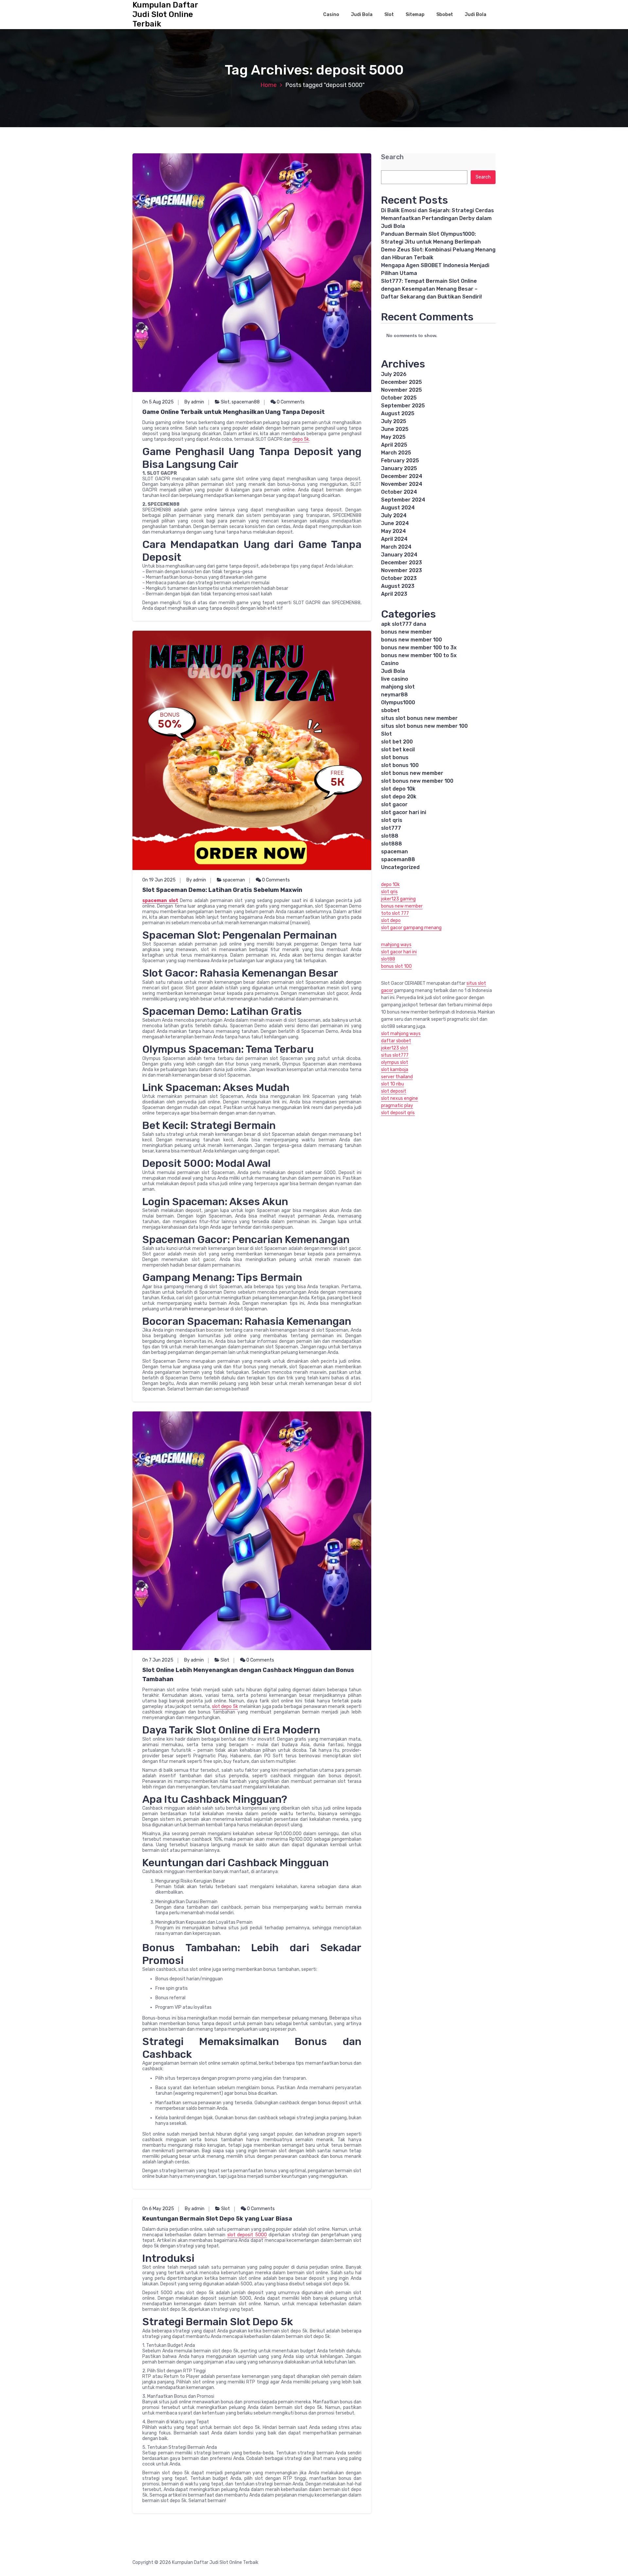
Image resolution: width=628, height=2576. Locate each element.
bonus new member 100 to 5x (419, 655)
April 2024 (394, 539)
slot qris (392, 820)
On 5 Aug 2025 (158, 402)
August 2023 (398, 586)
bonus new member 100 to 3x (419, 648)
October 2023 (399, 578)
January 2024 (399, 555)
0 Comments (290, 402)
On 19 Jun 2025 (159, 880)
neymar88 (394, 695)
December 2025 (401, 382)
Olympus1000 (398, 702)
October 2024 (399, 492)
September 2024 (403, 500)
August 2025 (398, 413)
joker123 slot (395, 1048)
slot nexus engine (400, 1098)
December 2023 (401, 563)
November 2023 (401, 570)
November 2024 (402, 484)
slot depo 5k (225, 1706)
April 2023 (394, 594)
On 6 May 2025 (158, 2209)
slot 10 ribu (392, 1084)
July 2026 (394, 374)
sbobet (390, 710)
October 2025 (399, 398)
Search (392, 157)
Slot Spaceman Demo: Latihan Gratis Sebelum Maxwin (222, 890)
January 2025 (399, 468)
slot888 (392, 844)
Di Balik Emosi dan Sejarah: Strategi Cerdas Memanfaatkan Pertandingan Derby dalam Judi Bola (437, 218)
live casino (395, 679)
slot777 (391, 828)
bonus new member (406, 632)
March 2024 (396, 547)
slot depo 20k (399, 797)
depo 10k (390, 885)
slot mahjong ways (401, 1034)
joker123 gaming (398, 899)
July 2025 (394, 421)
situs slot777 (395, 1055)
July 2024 (394, 515)
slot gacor (394, 804)
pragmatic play (397, 1106)
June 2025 (395, 429)
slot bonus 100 (400, 765)
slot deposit (394, 1091)
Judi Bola (362, 15)
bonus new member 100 (411, 640)
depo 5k (301, 439)
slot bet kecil (398, 750)
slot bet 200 (397, 742)
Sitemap (415, 15)
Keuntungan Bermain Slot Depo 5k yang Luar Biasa (217, 2219)
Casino (331, 15)
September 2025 (403, 406)
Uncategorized (400, 867)
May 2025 (393, 437)
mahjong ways (396, 945)
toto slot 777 (395, 913)
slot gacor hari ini (404, 812)
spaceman (234, 880)
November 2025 (401, 390)
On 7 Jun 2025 (158, 1660)
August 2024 (398, 508)
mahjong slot (398, 687)
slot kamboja (395, 1070)
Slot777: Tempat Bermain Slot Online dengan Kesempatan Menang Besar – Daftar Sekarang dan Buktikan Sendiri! (431, 289)
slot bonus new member (412, 773)
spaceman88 (246, 402)
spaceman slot (160, 901)
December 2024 (402, 476)
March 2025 (396, 453)
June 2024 (395, 523)
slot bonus (395, 757)
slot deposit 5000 (247, 2235)
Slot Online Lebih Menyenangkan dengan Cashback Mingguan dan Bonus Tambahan (248, 1675)
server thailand (397, 1077)
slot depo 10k (398, 789)
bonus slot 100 (396, 966)
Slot (389, 15)
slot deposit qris (398, 1113)
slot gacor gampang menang (411, 928)
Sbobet (445, 15)
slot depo (391, 921)
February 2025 (400, 461)
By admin (194, 402)
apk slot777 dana (404, 624)
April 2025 (394, 445)
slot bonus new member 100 (417, 781)
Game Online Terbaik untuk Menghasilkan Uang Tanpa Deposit (234, 412)
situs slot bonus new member (419, 718)
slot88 (390, 836)
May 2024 (393, 531)
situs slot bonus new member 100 (424, 726)
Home (269, 85)
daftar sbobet (396, 1041)
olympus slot (395, 1062)
